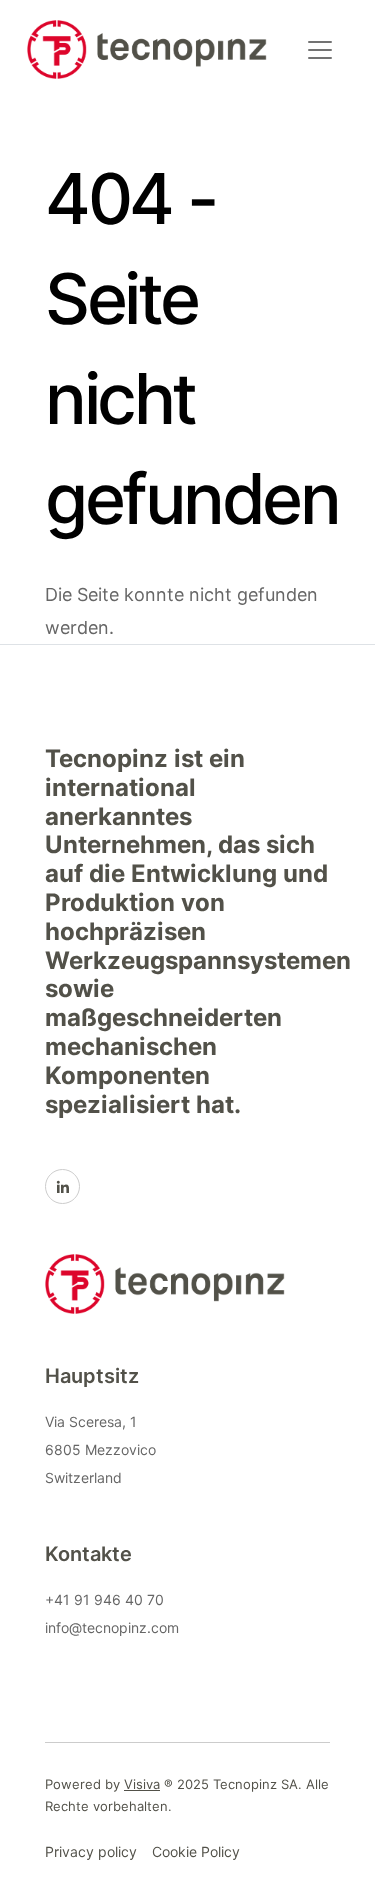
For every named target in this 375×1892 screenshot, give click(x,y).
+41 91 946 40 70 (104, 1599)
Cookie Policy (196, 1851)
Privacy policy (91, 1851)
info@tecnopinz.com (112, 1627)
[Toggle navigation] (320, 50)
